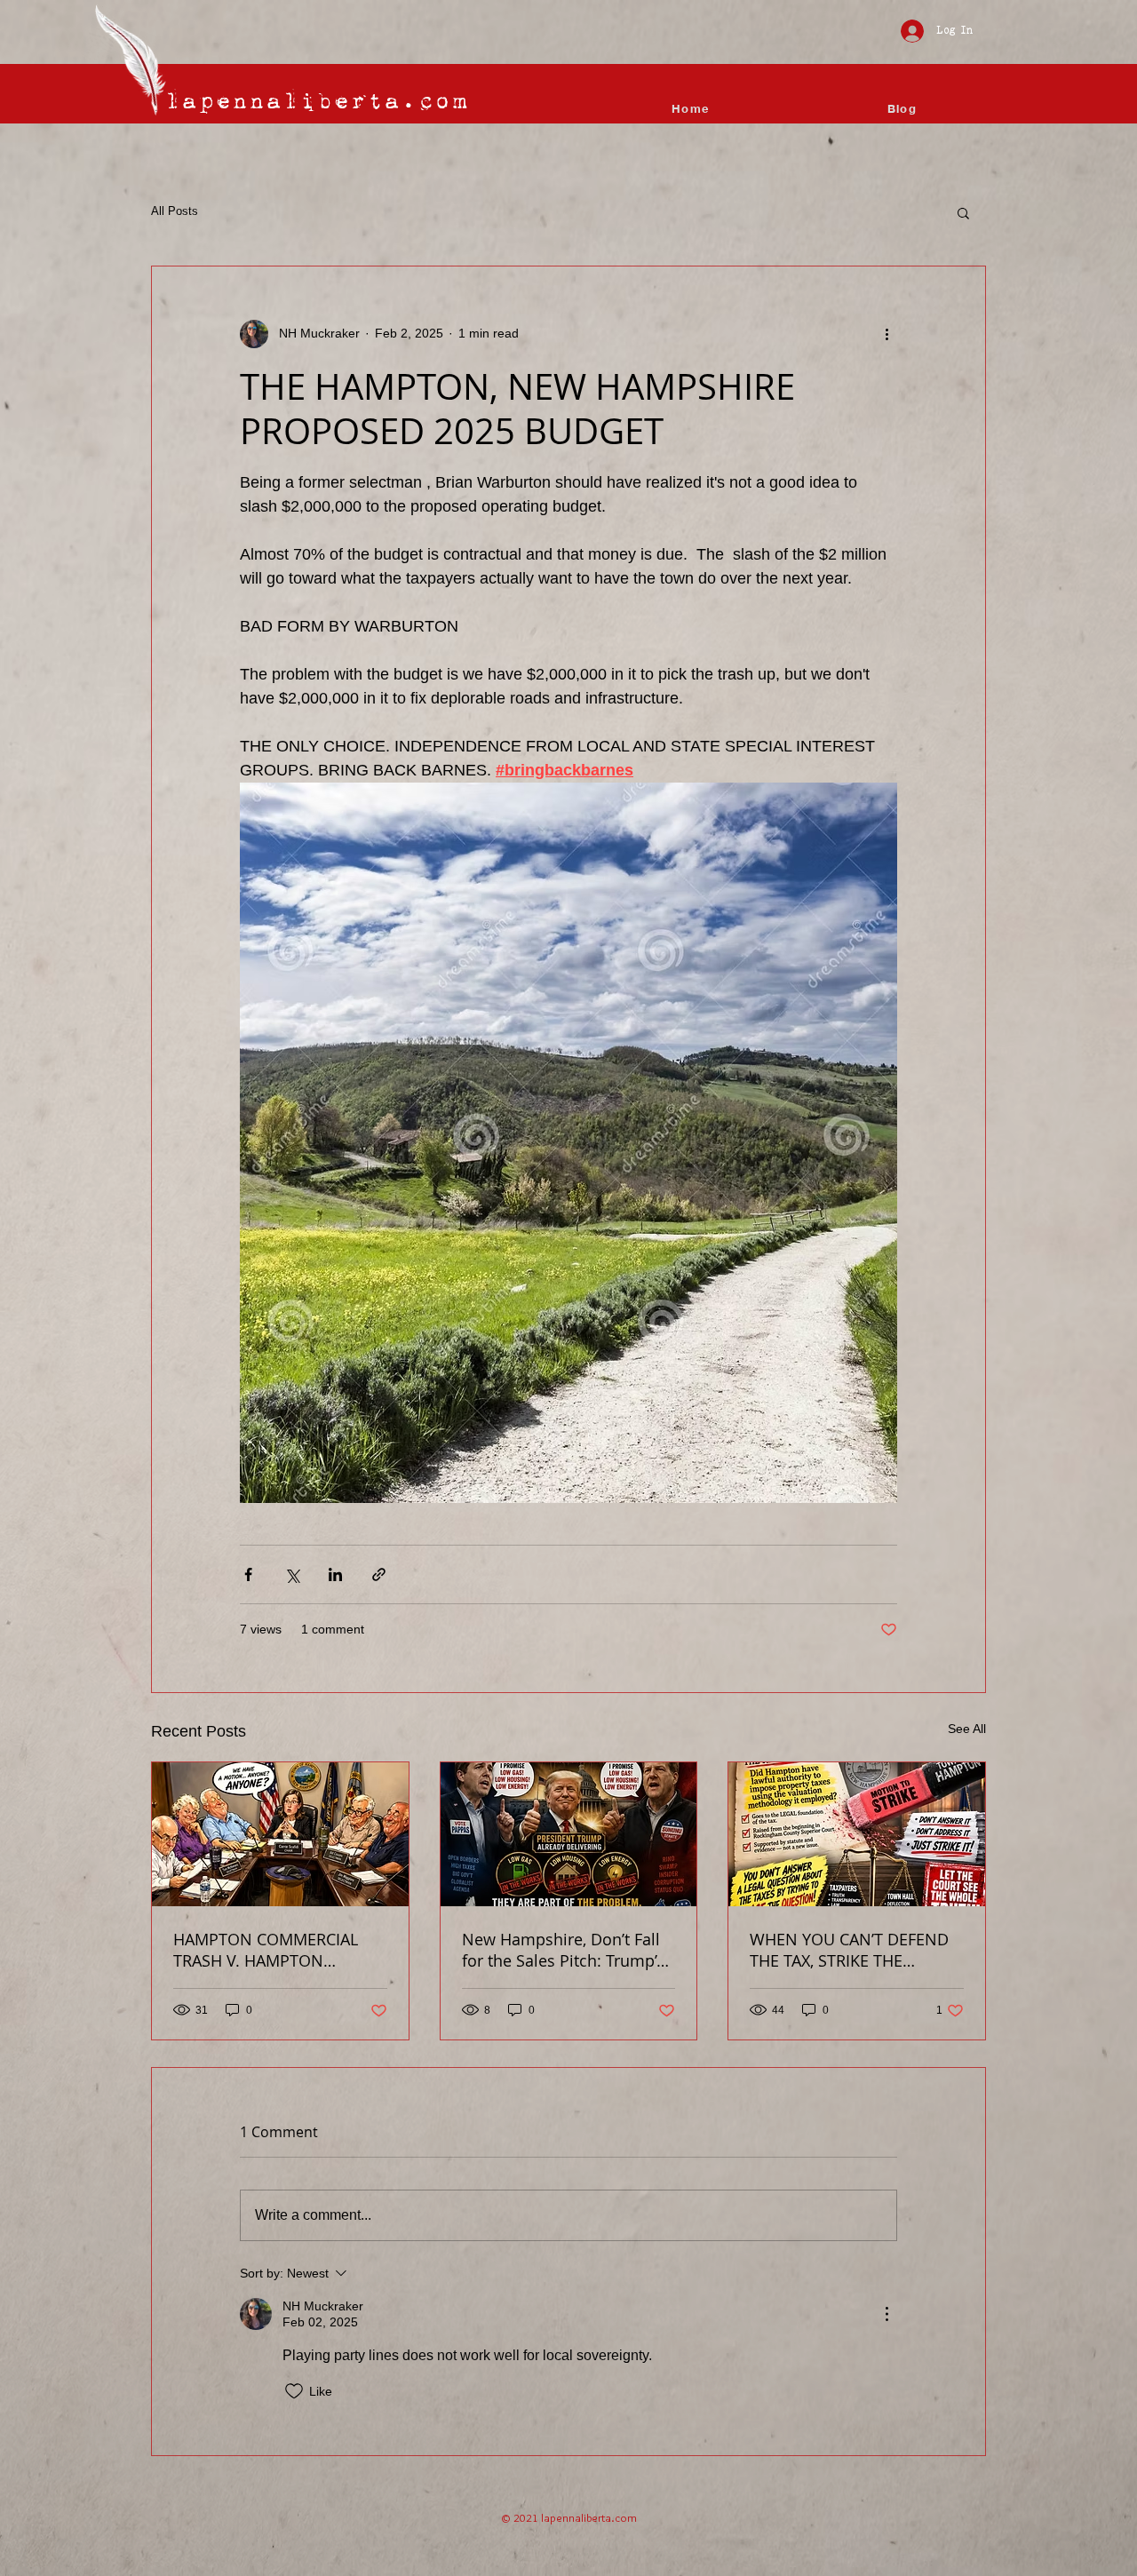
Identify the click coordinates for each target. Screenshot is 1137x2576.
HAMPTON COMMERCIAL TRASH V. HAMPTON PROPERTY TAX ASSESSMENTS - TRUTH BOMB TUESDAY (266, 1950)
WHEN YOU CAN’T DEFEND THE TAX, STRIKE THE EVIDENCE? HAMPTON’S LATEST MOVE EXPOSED (849, 1950)
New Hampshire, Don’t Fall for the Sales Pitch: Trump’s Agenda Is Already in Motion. (563, 1950)
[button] (963, 212)
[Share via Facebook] (248, 1574)
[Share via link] (379, 1574)
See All (967, 1729)
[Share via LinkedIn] (335, 1574)
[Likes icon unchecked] (294, 2391)
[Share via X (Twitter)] (292, 1574)
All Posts (175, 211)
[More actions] (887, 334)
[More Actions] (887, 2314)
